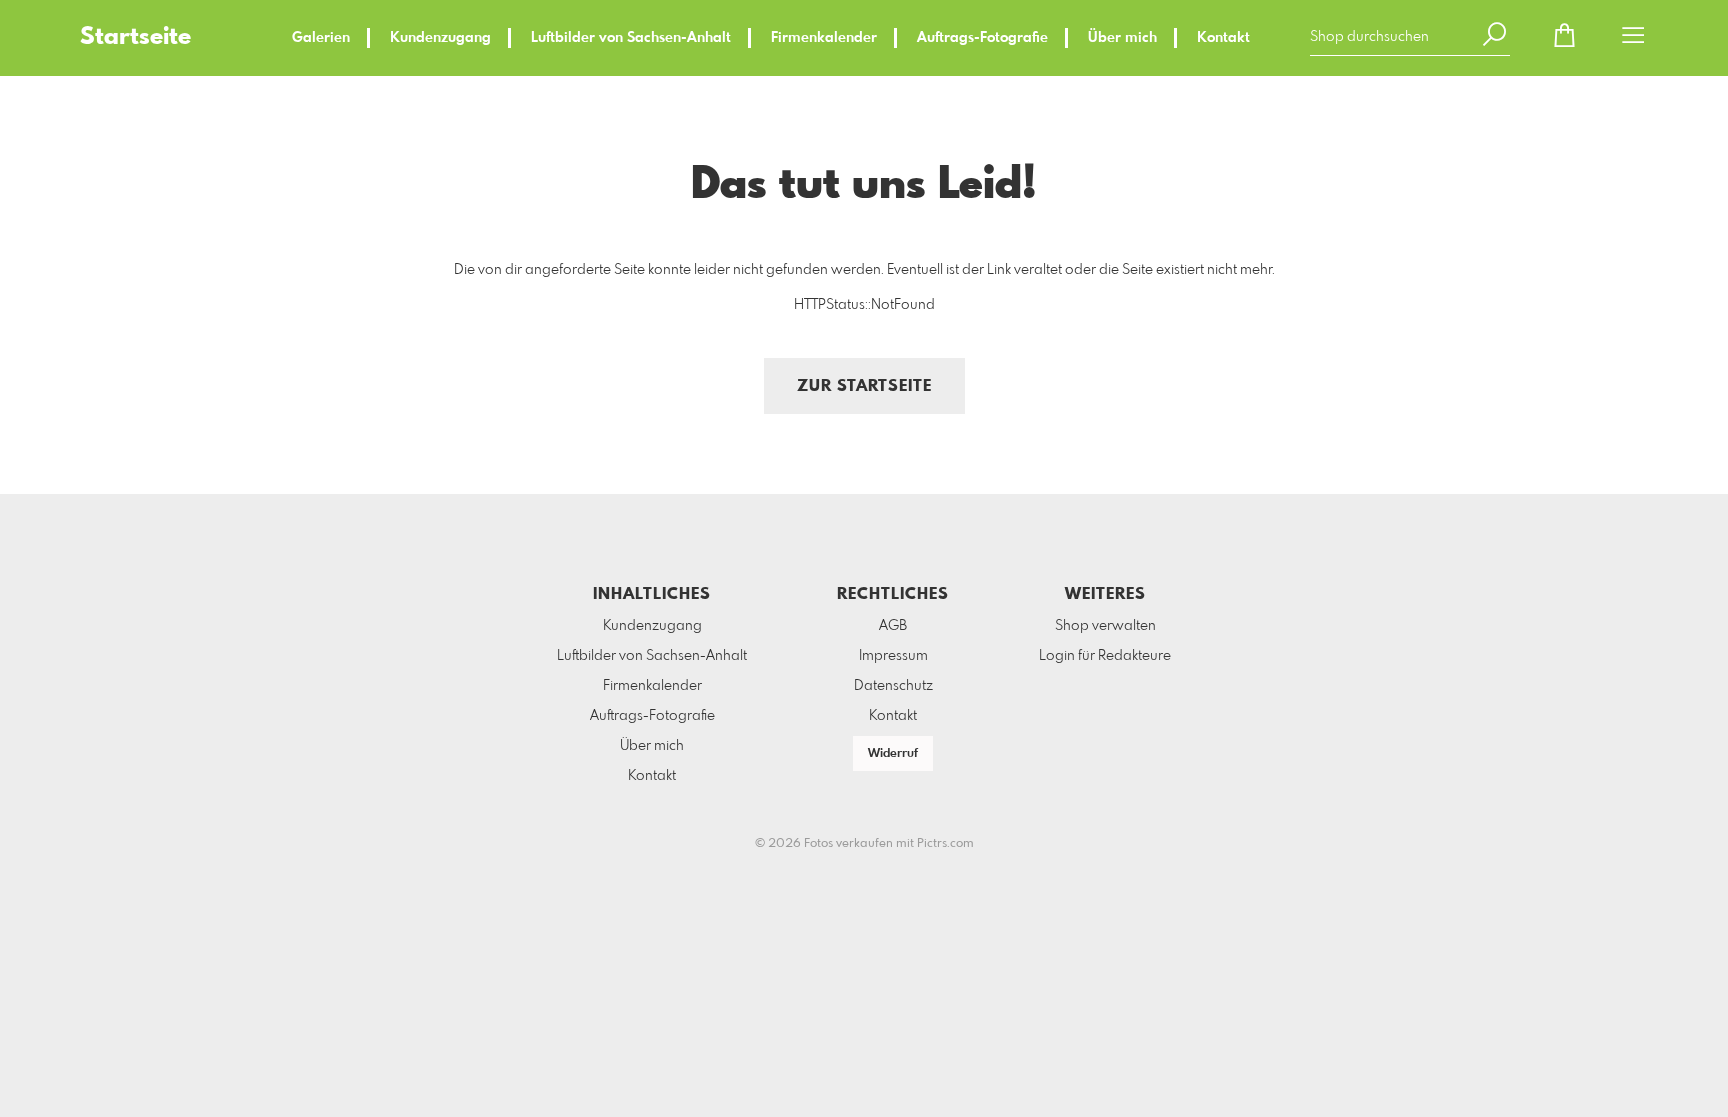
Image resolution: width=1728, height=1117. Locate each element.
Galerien (321, 38)
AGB (893, 626)
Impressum (893, 656)
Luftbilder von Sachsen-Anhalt (631, 38)
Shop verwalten (1105, 626)
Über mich (1122, 38)
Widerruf (893, 754)
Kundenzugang (440, 38)
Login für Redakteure (1105, 656)
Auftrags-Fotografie (982, 38)
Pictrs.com (945, 844)
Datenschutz (893, 686)
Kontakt (1223, 38)
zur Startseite (864, 386)
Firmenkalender (824, 38)
